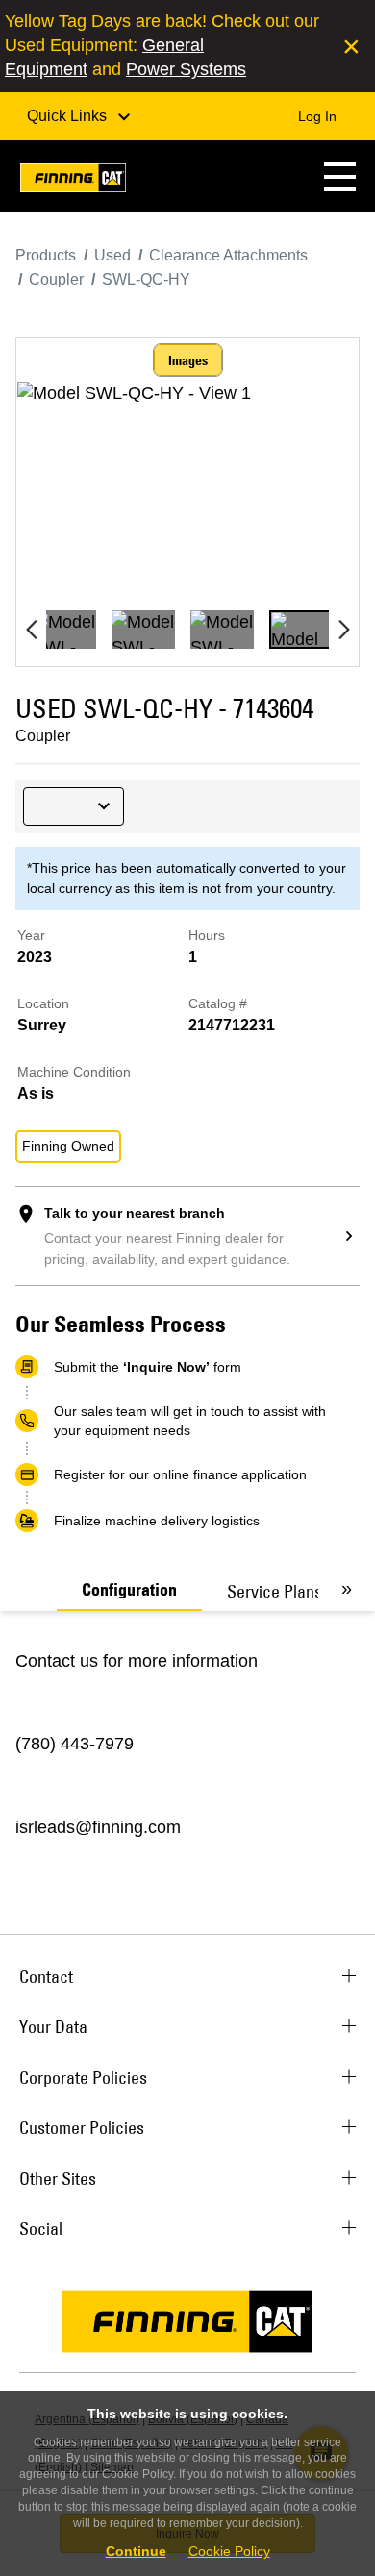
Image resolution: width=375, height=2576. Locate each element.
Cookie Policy (229, 2551)
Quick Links (69, 116)
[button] (340, 176)
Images (188, 360)
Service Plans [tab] (275, 1591)
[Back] (31, 630)
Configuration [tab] (129, 1590)
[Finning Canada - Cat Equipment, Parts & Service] (73, 181)
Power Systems (186, 69)
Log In (317, 116)
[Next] (344, 630)
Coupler (43, 736)
